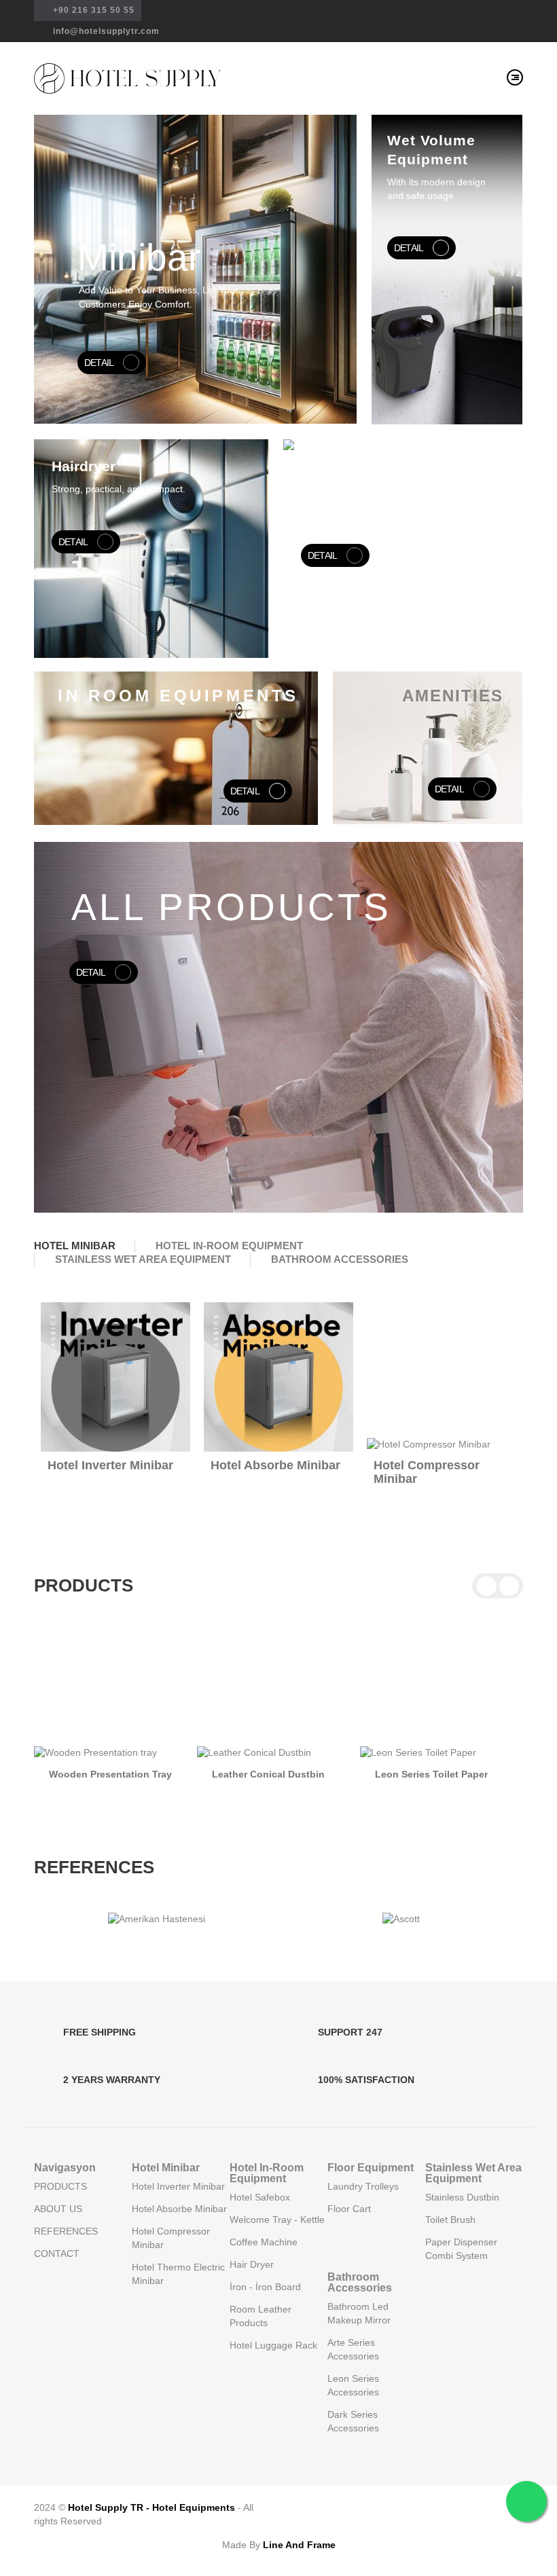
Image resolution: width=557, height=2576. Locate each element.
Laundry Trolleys (363, 2186)
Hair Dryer (252, 2264)
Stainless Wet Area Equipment (473, 2173)
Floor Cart (349, 2209)
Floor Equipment (371, 2168)
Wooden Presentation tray (110, 1774)
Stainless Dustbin (462, 2197)
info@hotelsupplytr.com (105, 31)
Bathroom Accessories (360, 2282)
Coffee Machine (264, 2242)
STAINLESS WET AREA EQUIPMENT (143, 1259)
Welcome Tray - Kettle (277, 2220)
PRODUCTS (60, 2186)
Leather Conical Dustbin (268, 1774)
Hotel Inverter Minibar (110, 1465)
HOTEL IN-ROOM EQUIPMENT (229, 1246)
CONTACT (57, 2253)
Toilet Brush (450, 2220)
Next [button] (509, 1260)
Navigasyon (65, 2168)
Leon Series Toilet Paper (431, 1774)
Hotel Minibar (166, 2168)
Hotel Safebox (260, 2197)
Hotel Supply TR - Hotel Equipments (151, 2507)
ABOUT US (58, 2209)
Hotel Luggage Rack (273, 2345)
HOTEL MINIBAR (75, 1246)
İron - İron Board (265, 2287)
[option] (278, 1027)
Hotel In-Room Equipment (267, 2173)
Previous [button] (487, 1260)
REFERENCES (66, 2231)
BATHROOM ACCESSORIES (340, 1259)
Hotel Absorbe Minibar (275, 1465)
